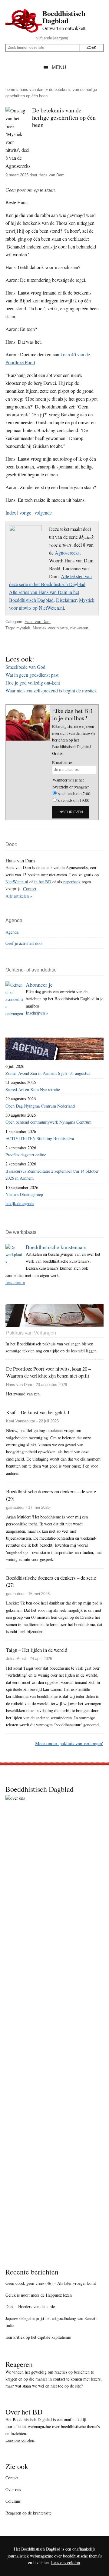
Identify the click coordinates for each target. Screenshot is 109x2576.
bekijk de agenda (20, 1203)
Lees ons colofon (20, 2440)
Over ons (13, 2489)
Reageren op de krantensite (28, 2513)
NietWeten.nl (17, 882)
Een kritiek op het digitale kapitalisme (38, 2337)
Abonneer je (39, 985)
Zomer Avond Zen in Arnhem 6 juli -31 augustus (48, 1073)
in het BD (43, 882)
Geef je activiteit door (24, 943)
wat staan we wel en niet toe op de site (48, 2386)
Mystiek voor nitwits (50, 628)
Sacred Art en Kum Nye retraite (33, 1090)
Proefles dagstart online (26, 1155)
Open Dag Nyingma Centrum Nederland (40, 1106)
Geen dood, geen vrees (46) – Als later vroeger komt (51, 2283)
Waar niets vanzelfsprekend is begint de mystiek (51, 690)
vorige (25, 513)
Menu (59, 67)
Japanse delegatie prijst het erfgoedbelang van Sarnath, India (52, 2322)
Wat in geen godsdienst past (32, 675)
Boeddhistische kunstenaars (56, 1247)
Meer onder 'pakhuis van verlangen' (69, 1743)
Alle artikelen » (19, 896)
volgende (43, 513)
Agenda (12, 932)
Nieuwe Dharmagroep (24, 1194)
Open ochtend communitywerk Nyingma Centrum (48, 1122)
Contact (30, 889)
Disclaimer (66, 600)
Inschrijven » (37, 1013)
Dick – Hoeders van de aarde (30, 2306)
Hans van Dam (32, 90)
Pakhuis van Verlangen (31, 1333)
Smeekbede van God (25, 667)
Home (10, 90)
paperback (72, 882)
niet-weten (79, 628)
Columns (13, 2501)
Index (11, 513)
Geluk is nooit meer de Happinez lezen (39, 2295)
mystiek (23, 628)
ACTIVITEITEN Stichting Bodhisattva (40, 1138)
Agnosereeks (67, 553)
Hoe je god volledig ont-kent (33, 683)
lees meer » (15, 1282)
